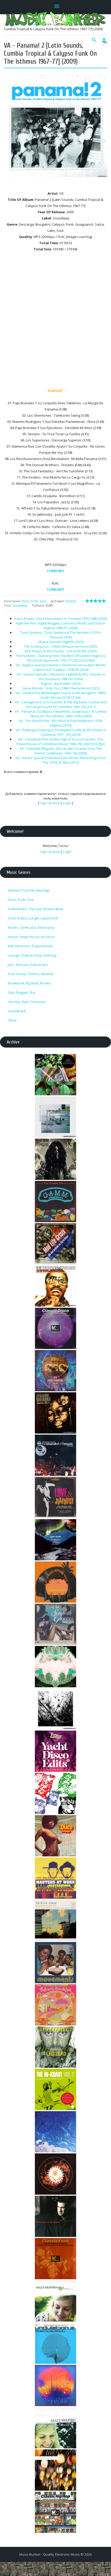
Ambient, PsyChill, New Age (29, 890)
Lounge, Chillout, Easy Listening (32, 955)
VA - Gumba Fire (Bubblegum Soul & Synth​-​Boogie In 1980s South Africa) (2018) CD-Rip (61, 695)
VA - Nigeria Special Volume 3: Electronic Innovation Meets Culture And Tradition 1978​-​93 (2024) (61, 667)
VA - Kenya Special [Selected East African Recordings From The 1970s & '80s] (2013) (61, 760)
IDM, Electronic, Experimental (30, 946)
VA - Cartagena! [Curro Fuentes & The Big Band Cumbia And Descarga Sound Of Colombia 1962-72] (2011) (61, 704)
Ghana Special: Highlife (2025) (61, 642)
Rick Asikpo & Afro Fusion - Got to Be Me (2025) (61, 651)
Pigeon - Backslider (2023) (61, 684)
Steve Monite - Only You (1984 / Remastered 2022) (61, 688)
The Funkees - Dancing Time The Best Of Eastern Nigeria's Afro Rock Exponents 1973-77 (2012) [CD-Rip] (61, 658)
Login (67, 803)
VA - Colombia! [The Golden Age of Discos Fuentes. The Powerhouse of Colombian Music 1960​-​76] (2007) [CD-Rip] (61, 742)
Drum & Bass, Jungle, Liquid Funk (33, 918)
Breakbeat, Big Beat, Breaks (29, 983)
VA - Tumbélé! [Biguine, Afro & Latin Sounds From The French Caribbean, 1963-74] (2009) (61, 751)
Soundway (20, 606)
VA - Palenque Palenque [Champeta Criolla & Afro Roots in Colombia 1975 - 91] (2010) (61, 732)
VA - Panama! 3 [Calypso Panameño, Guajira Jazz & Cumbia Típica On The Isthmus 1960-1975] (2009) (61, 714)
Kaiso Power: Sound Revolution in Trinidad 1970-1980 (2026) (61, 619)
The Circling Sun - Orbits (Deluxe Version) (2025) (61, 646)
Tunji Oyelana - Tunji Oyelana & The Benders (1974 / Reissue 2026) (61, 635)
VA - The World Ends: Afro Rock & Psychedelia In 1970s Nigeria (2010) (61, 723)
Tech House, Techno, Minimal (30, 974)
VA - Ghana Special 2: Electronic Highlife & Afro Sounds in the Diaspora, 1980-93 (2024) (61, 677)
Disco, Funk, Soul (34, 601)
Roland (71, 601)
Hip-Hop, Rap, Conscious (27, 1002)
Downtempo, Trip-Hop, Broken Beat (35, 909)
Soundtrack (17, 1011)
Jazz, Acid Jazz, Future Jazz (28, 965)
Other (12, 1020)
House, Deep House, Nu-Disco (31, 937)
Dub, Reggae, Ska (21, 992)
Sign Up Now (50, 803)
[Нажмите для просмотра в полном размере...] (55, 181)
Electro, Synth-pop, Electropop (31, 927)
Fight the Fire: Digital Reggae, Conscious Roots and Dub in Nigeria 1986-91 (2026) (61, 626)
